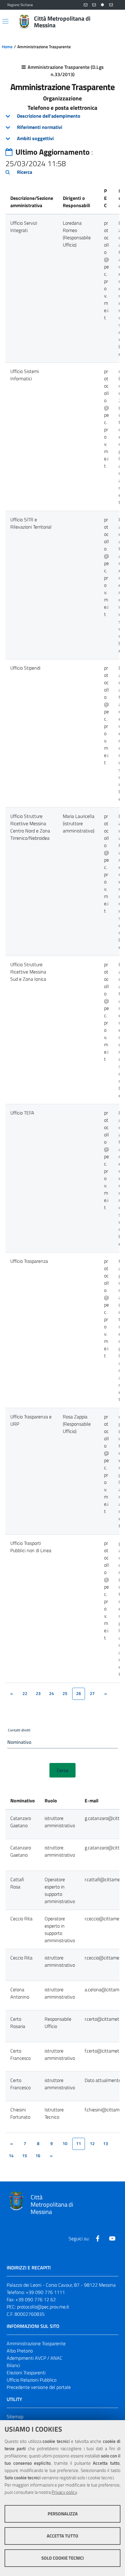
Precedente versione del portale (39, 2387)
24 (52, 1693)
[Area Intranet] (103, 5)
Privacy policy (64, 2492)
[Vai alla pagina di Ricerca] (114, 22)
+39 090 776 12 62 (36, 2299)
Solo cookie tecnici (62, 2558)
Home (7, 47)
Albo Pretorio (20, 2351)
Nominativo (19, 1742)
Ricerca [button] (25, 172)
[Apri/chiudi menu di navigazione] (5, 21)
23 (38, 1693)
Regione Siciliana (20, 5)
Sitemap (15, 2416)
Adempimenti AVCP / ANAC (35, 2358)
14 (11, 2156)
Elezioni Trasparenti (26, 2373)
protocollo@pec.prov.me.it (43, 2307)
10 (65, 2144)
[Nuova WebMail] (86, 5)
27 (92, 1693)
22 (25, 1693)
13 (106, 2144)
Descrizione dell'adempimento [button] (49, 116)
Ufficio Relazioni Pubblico (32, 2380)
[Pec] (111, 5)
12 (92, 2144)
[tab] (62, 116)
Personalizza (63, 2514)
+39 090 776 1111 (45, 2292)
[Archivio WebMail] (94, 5)
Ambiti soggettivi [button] (35, 138)
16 (38, 2156)
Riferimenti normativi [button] (40, 127)
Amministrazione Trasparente (36, 2343)
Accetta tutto (62, 2536)
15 (25, 2156)
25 (65, 1693)
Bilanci (13, 2365)
